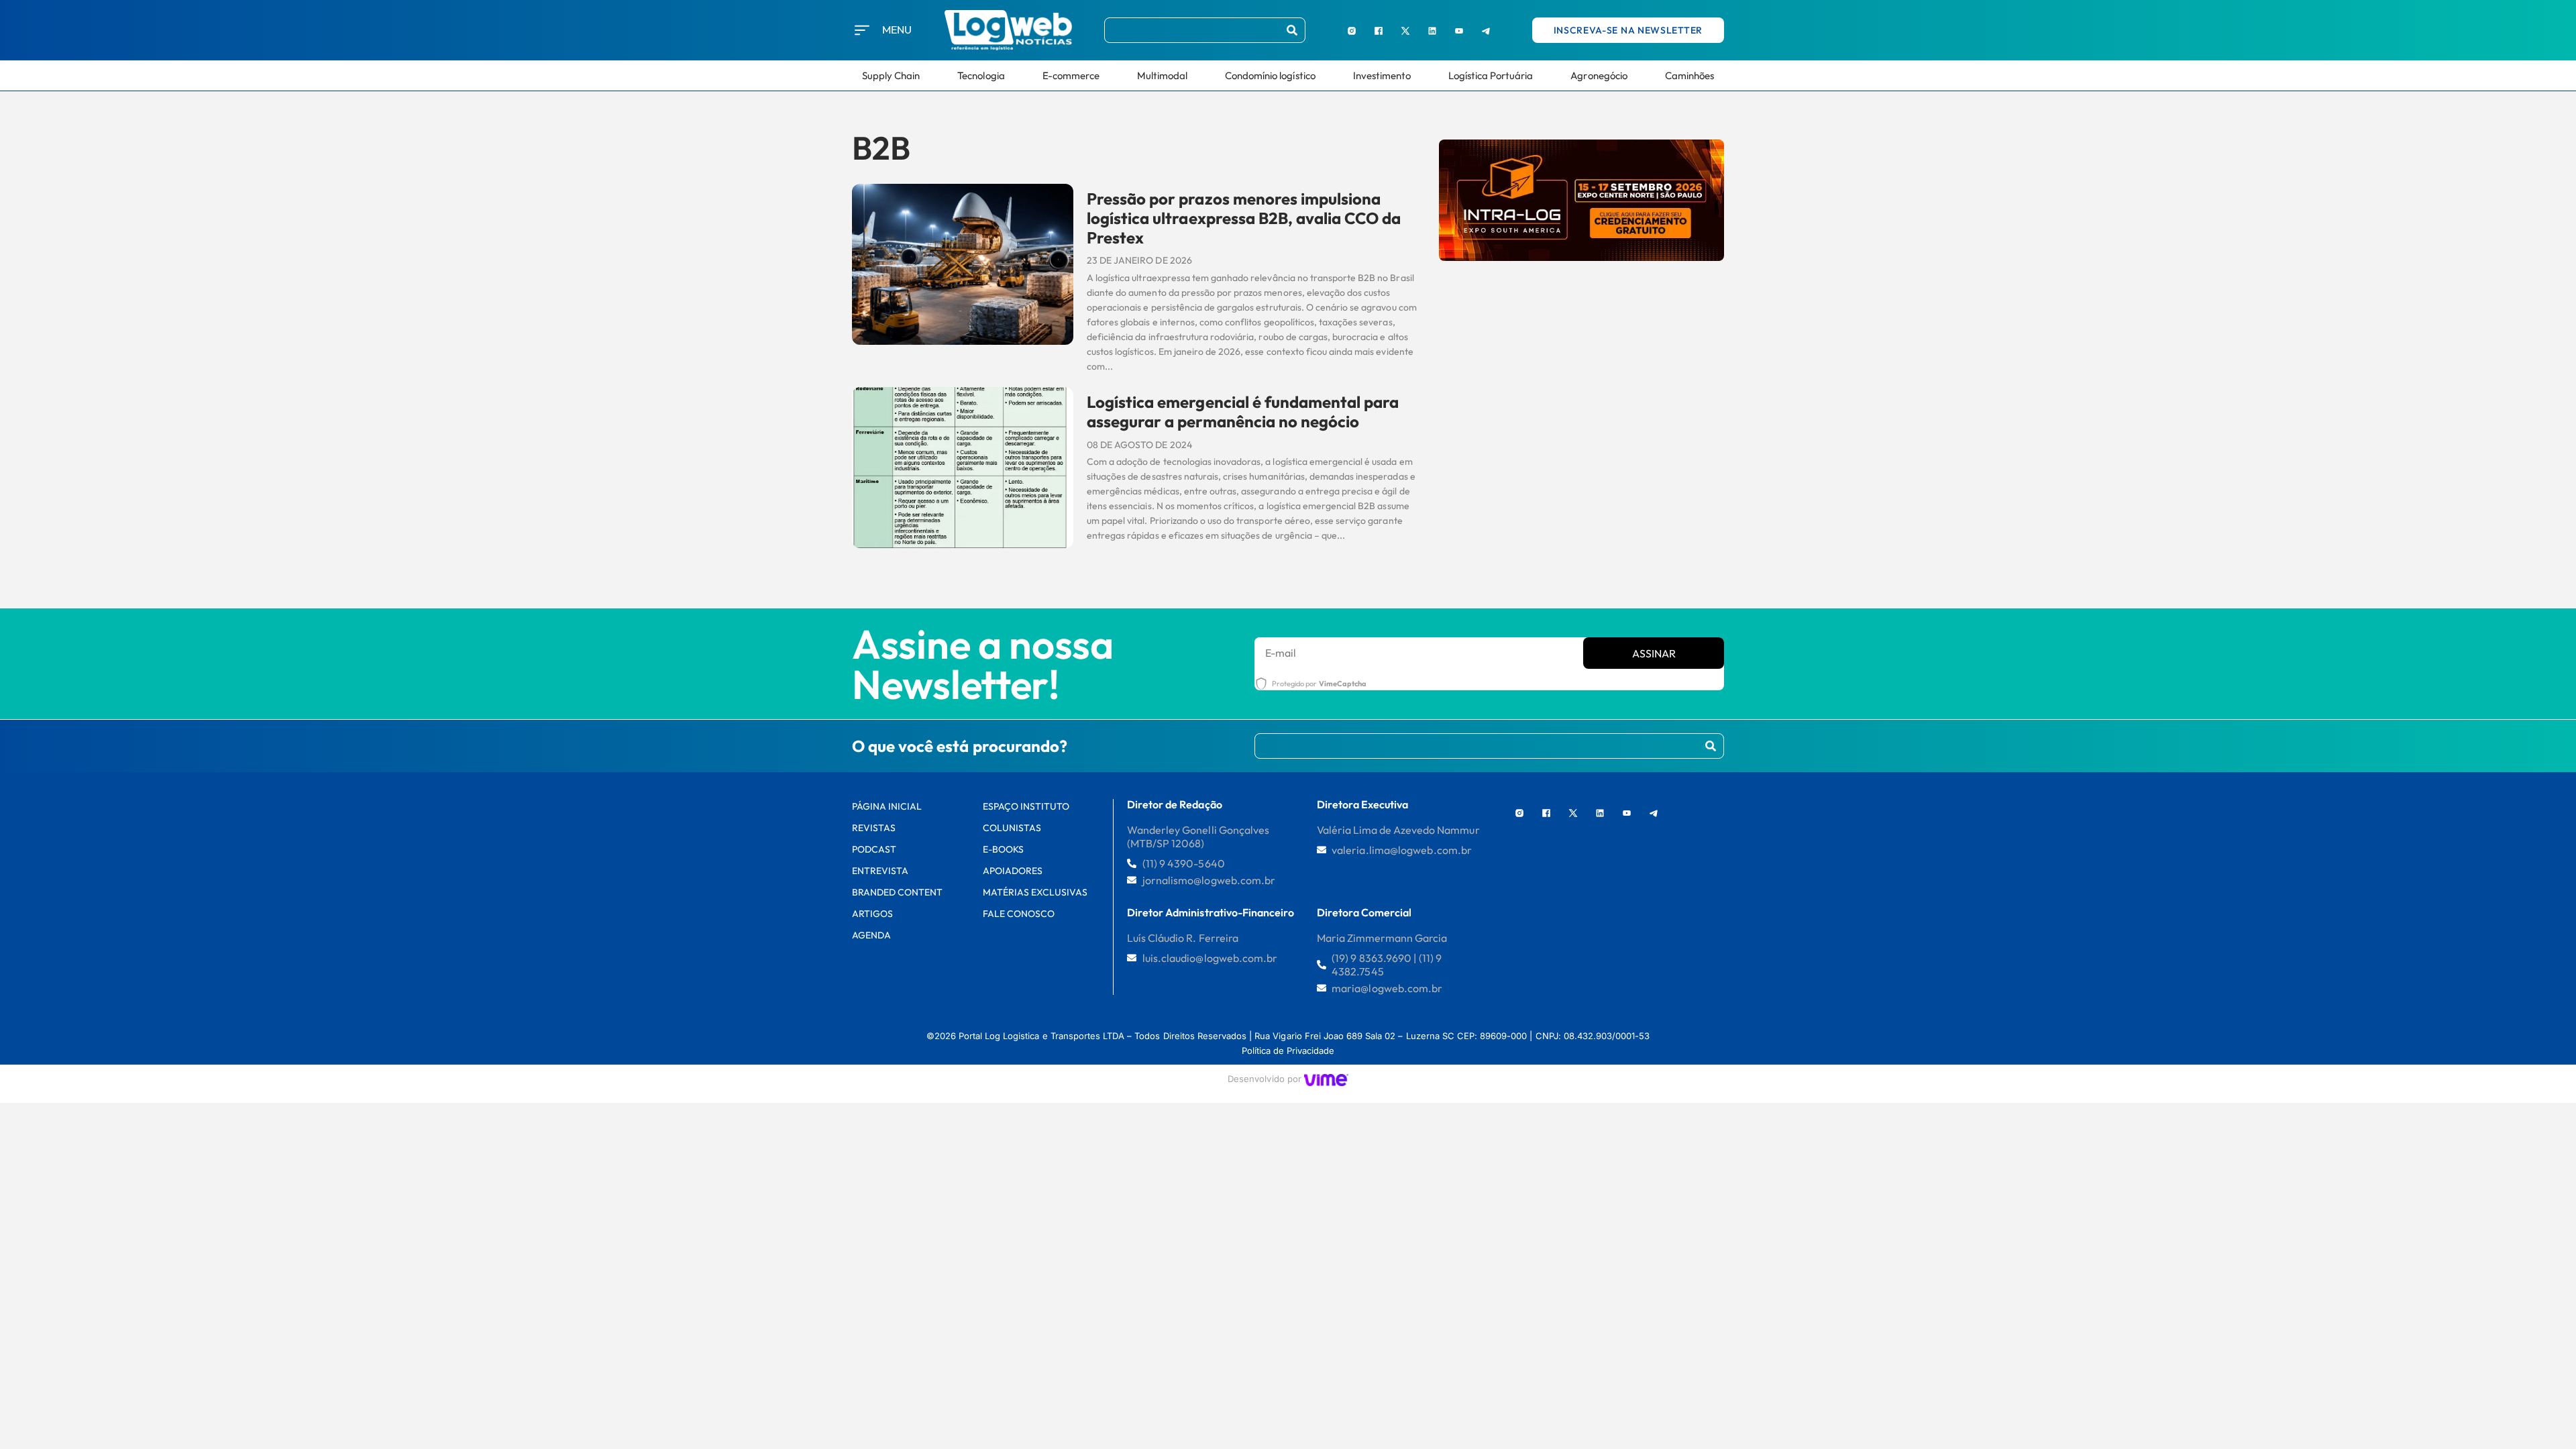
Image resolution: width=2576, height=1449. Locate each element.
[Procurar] (1292, 30)
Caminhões (1689, 75)
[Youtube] (1459, 30)
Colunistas (1012, 828)
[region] (174, 1348)
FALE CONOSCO (1019, 914)
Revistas (874, 828)
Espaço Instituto (1026, 806)
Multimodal (1162, 75)
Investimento (1382, 75)
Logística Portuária (1491, 75)
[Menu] (862, 30)
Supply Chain (891, 75)
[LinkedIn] (1432, 30)
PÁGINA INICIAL (887, 806)
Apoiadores (1013, 871)
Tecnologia (981, 75)
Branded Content (898, 892)
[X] (1405, 30)
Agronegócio (1599, 75)
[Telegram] (1486, 30)
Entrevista (880, 871)
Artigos (872, 914)
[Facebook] (1379, 30)
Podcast (874, 849)
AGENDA (871, 935)
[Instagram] (1352, 30)
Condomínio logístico (1270, 75)
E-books (1003, 849)
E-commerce (1071, 75)
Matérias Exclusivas (1035, 892)
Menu (897, 30)
